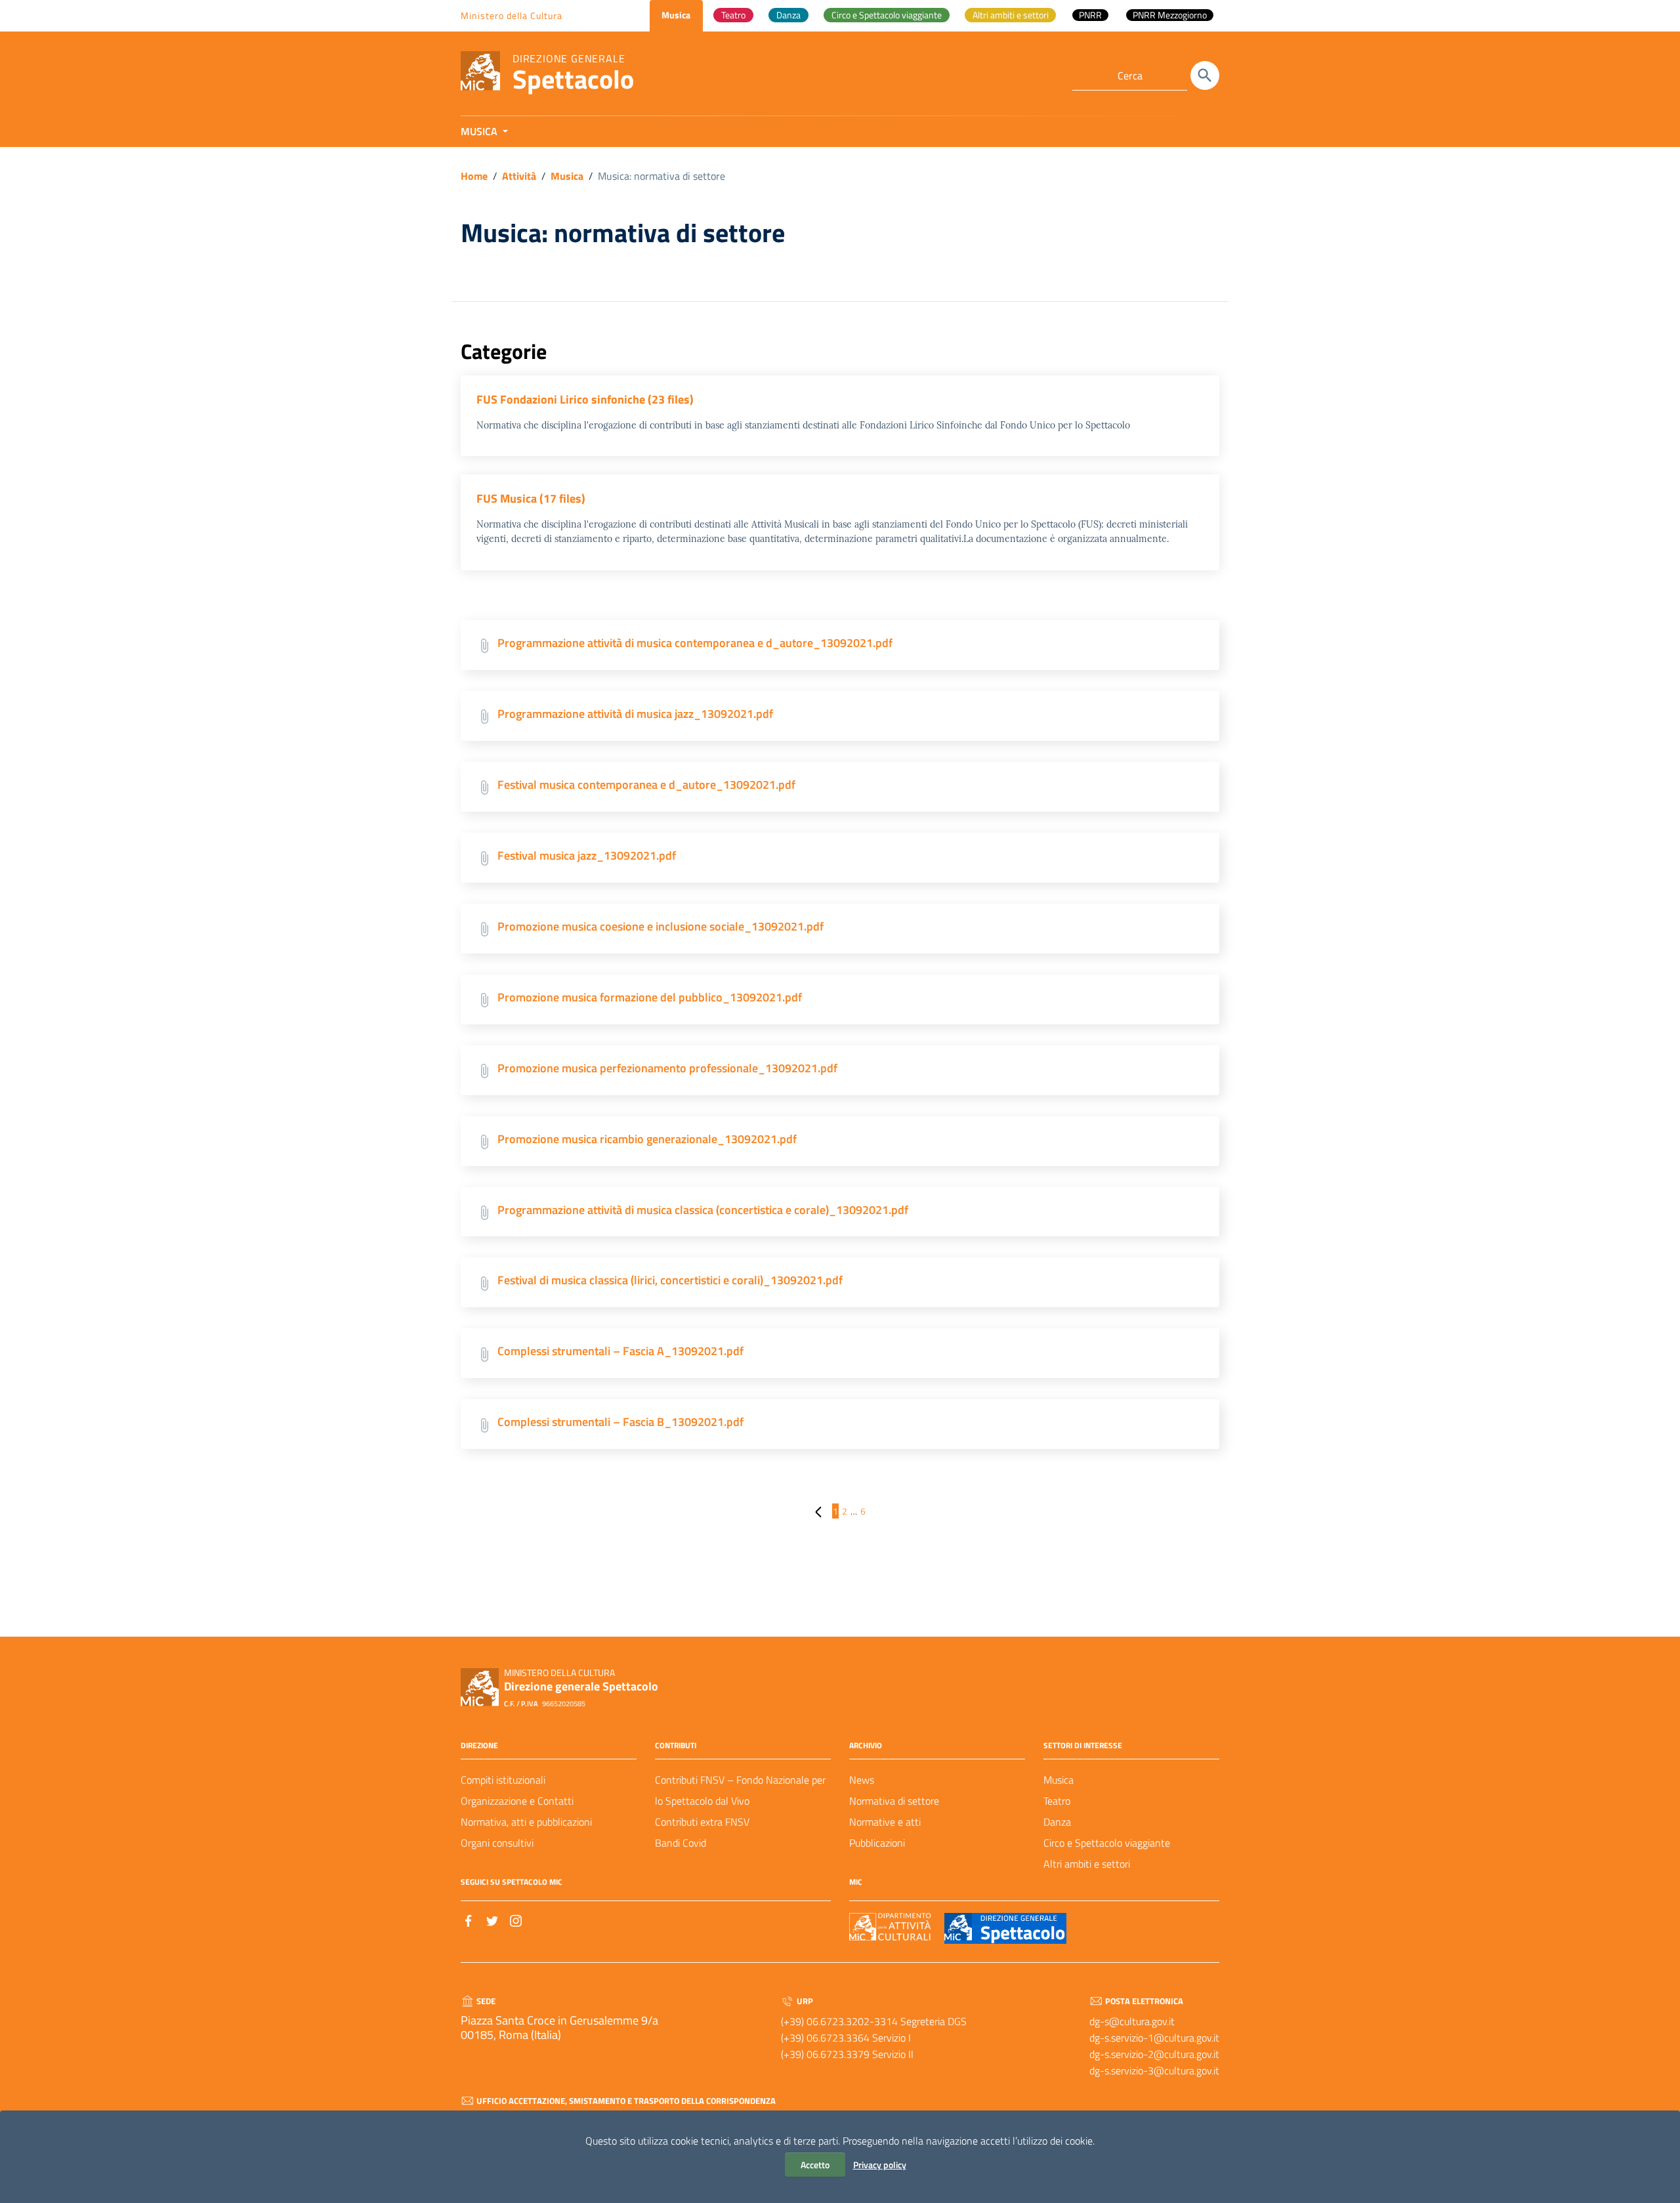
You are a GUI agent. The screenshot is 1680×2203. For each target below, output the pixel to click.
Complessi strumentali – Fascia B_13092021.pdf (620, 1422)
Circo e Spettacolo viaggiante (1107, 1843)
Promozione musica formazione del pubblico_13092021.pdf (650, 997)
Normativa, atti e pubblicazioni (526, 1822)
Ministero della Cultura (512, 15)
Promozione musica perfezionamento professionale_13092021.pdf (667, 1068)
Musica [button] (480, 131)
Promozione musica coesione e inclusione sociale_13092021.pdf (661, 926)
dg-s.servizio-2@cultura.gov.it (1154, 2054)
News (862, 1780)
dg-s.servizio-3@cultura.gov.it (1154, 2070)
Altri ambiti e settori (1087, 1864)
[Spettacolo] (480, 70)
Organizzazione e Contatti (517, 1801)
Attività (519, 176)
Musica (567, 176)
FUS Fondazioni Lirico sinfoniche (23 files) (585, 399)
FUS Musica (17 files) (531, 498)
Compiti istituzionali (503, 1780)
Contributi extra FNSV (702, 1822)
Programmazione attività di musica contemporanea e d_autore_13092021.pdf (695, 643)
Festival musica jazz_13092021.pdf (587, 855)
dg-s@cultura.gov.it (1132, 2021)
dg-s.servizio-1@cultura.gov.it (1154, 2038)
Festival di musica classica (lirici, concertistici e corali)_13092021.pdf (670, 1280)
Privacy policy (880, 2165)
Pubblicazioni (877, 1843)
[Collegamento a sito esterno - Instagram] (516, 1920)
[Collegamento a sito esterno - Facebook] (469, 1920)
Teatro (1057, 1801)
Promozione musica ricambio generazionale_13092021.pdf (647, 1139)
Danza (1057, 1822)
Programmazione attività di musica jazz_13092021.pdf (635, 714)
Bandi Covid (681, 1843)
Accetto (815, 2165)
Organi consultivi (497, 1843)
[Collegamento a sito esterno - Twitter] (492, 1920)
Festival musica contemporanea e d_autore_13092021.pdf (646, 785)
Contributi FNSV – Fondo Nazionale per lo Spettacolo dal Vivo (740, 1790)
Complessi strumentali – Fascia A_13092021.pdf (620, 1351)
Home (474, 176)
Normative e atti (885, 1822)
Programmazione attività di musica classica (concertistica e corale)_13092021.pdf (703, 1210)
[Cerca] (1205, 75)
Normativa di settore (894, 1801)
